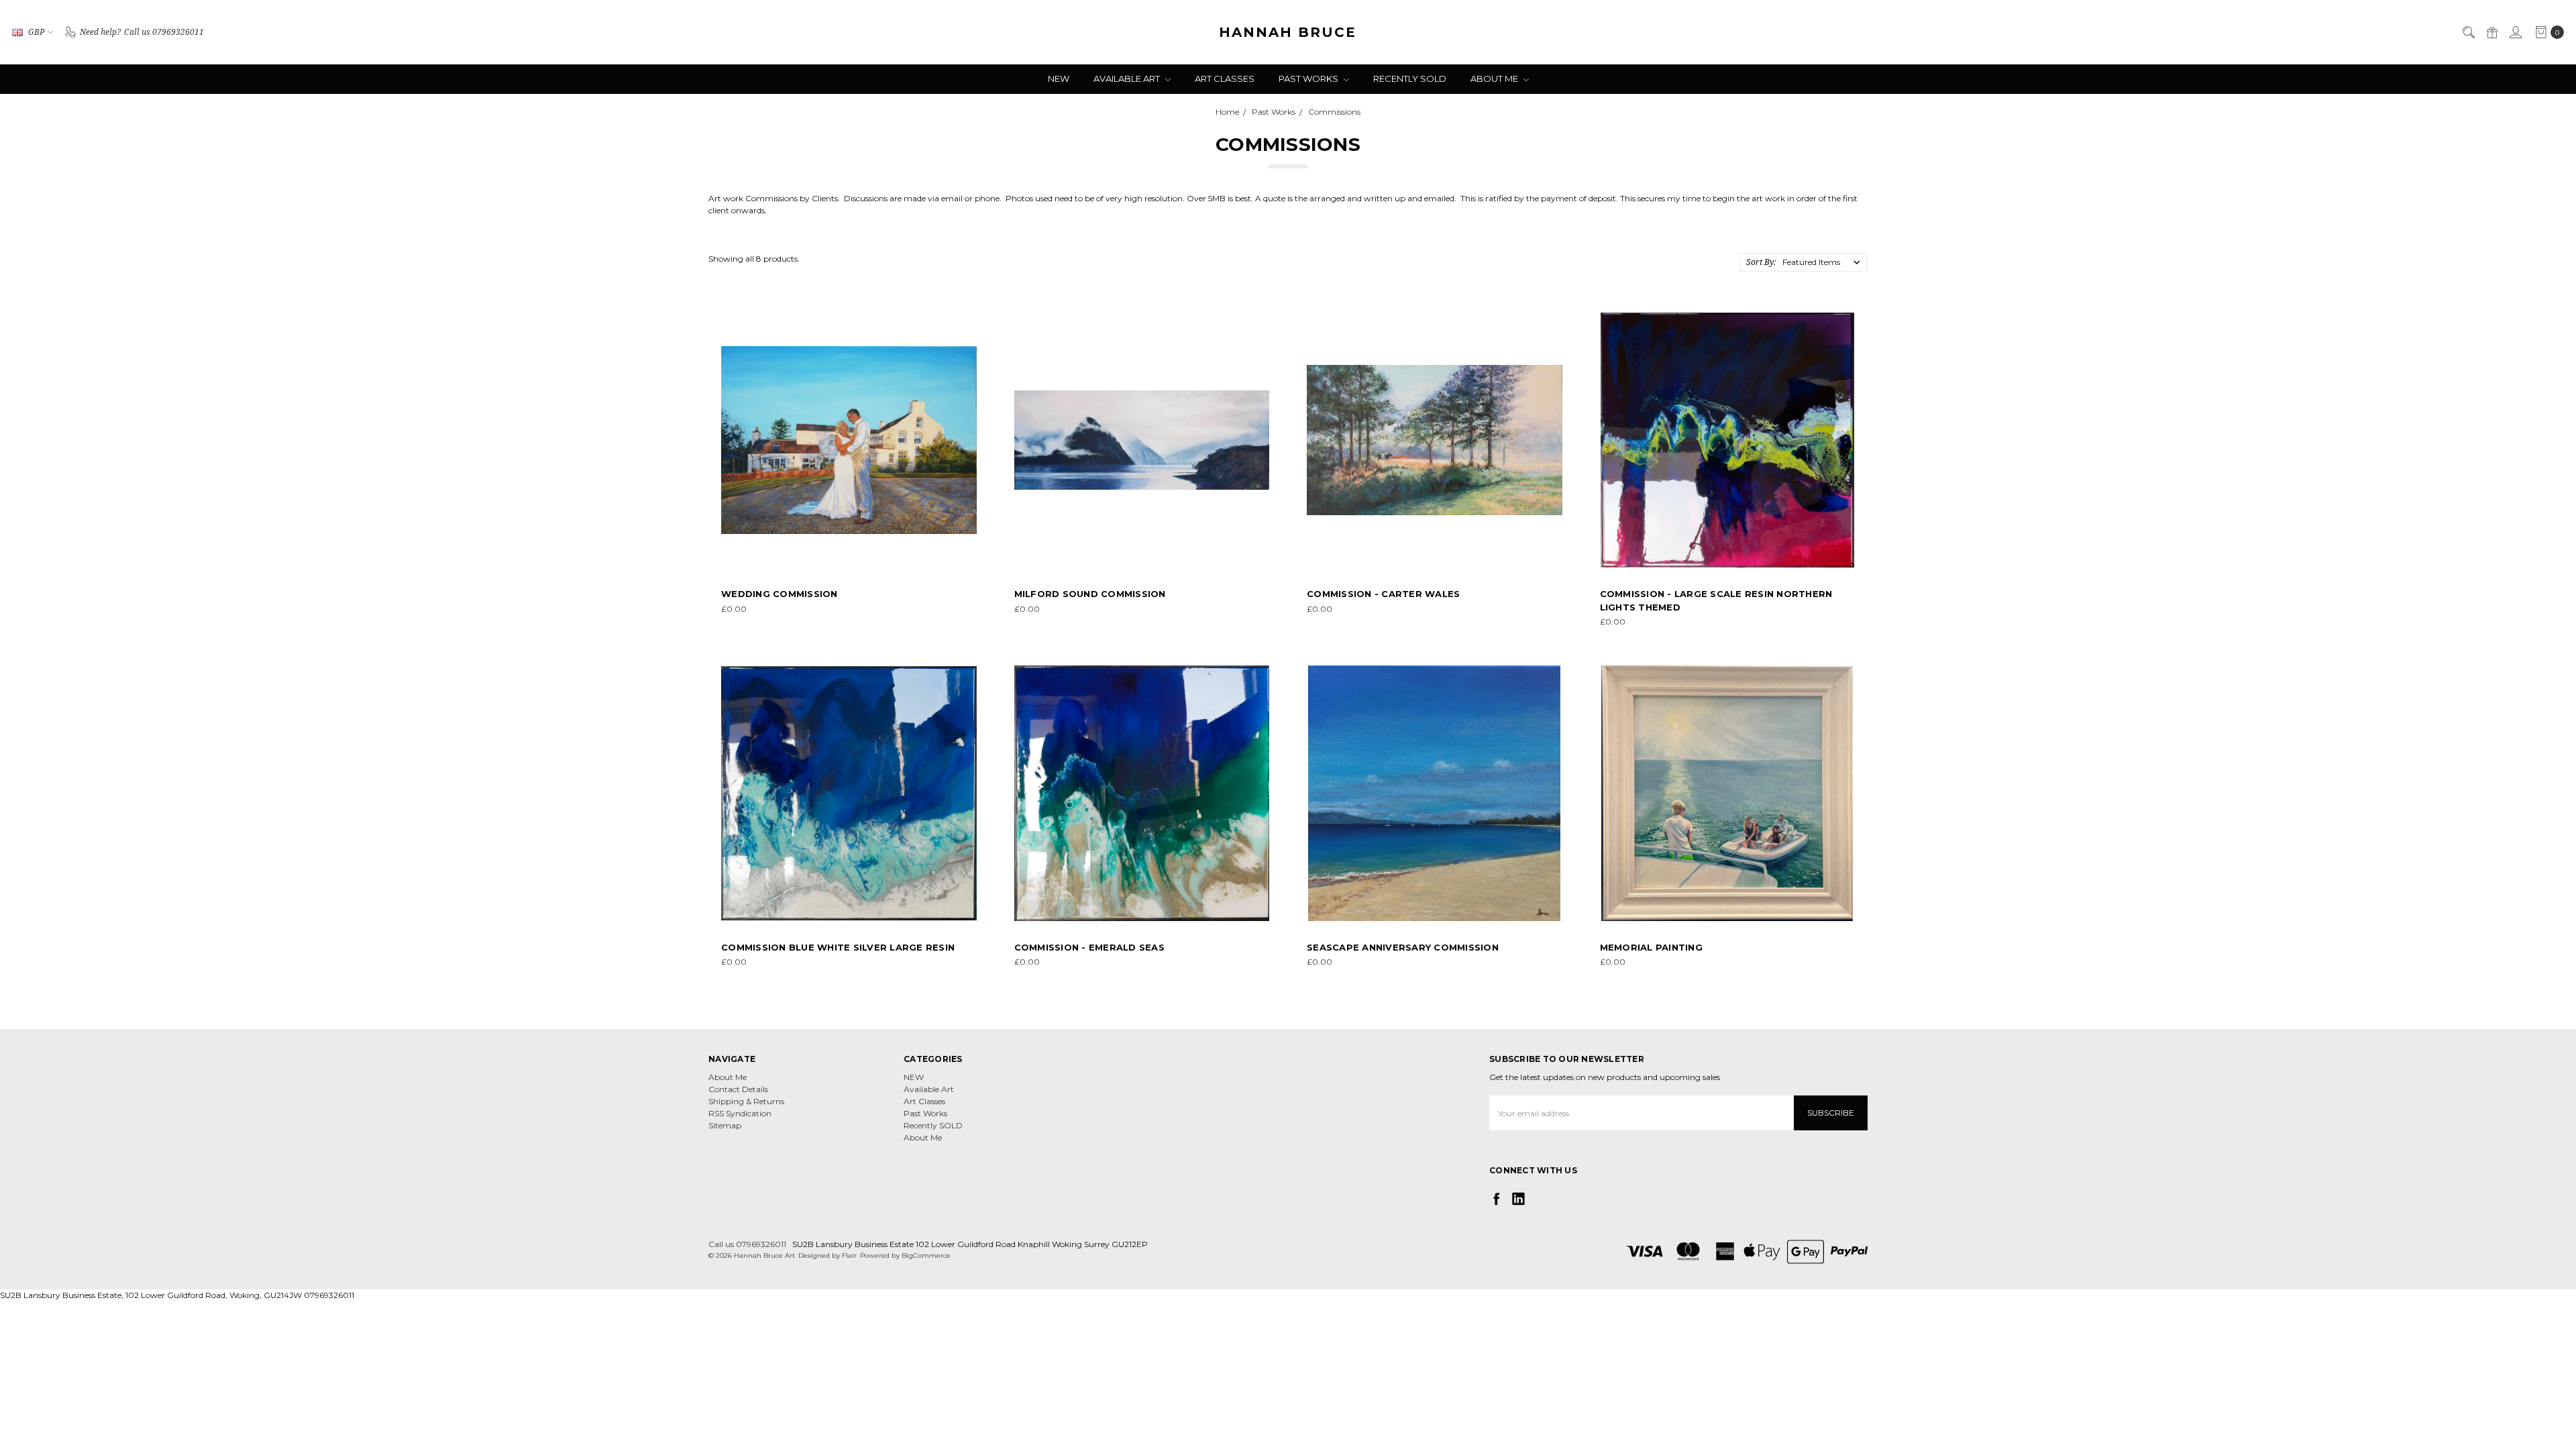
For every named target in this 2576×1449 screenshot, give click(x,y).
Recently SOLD (1410, 78)
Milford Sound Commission (1090, 594)
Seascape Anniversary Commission (1403, 947)
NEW (1059, 78)
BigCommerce (926, 1255)
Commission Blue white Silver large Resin (838, 947)
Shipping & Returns (746, 1101)
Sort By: (1761, 262)
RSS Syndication (740, 1113)
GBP (36, 32)
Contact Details (738, 1089)
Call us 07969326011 (747, 1244)
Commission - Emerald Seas (1089, 947)
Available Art (1128, 78)
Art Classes (1225, 78)
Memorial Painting (1651, 947)
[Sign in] (2515, 32)
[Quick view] (967, 322)
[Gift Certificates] (2491, 32)
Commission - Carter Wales (1383, 594)
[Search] (2468, 32)
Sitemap (725, 1125)
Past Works (1309, 78)
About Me (1495, 78)
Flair (849, 1255)
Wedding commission (780, 594)
